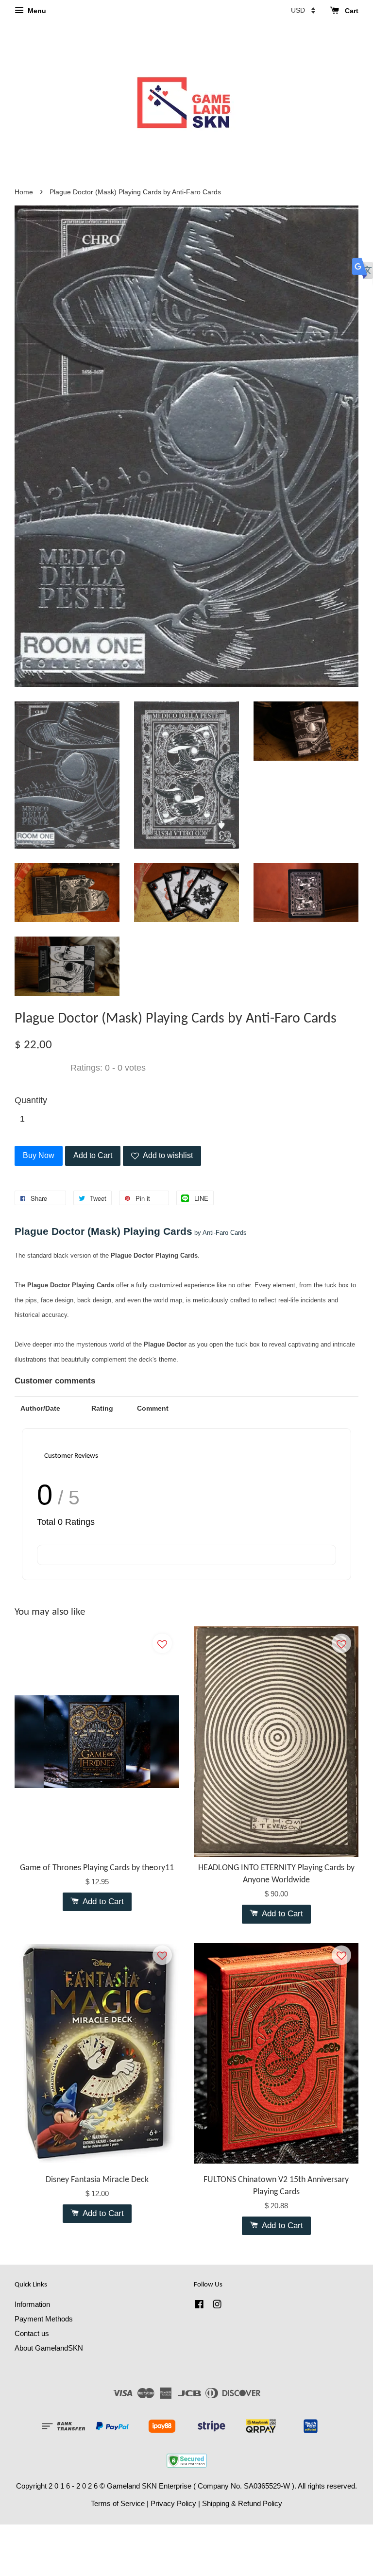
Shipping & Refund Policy (242, 2503)
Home (24, 192)
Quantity (31, 1100)
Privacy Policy (173, 2503)
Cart (351, 11)
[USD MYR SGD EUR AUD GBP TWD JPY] (303, 10)
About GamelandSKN (49, 2348)
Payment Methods (44, 2319)
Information (32, 2304)
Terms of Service (118, 2503)
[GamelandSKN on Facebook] (199, 2306)
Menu (36, 11)
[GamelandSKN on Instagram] (217, 2306)
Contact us (32, 2333)
